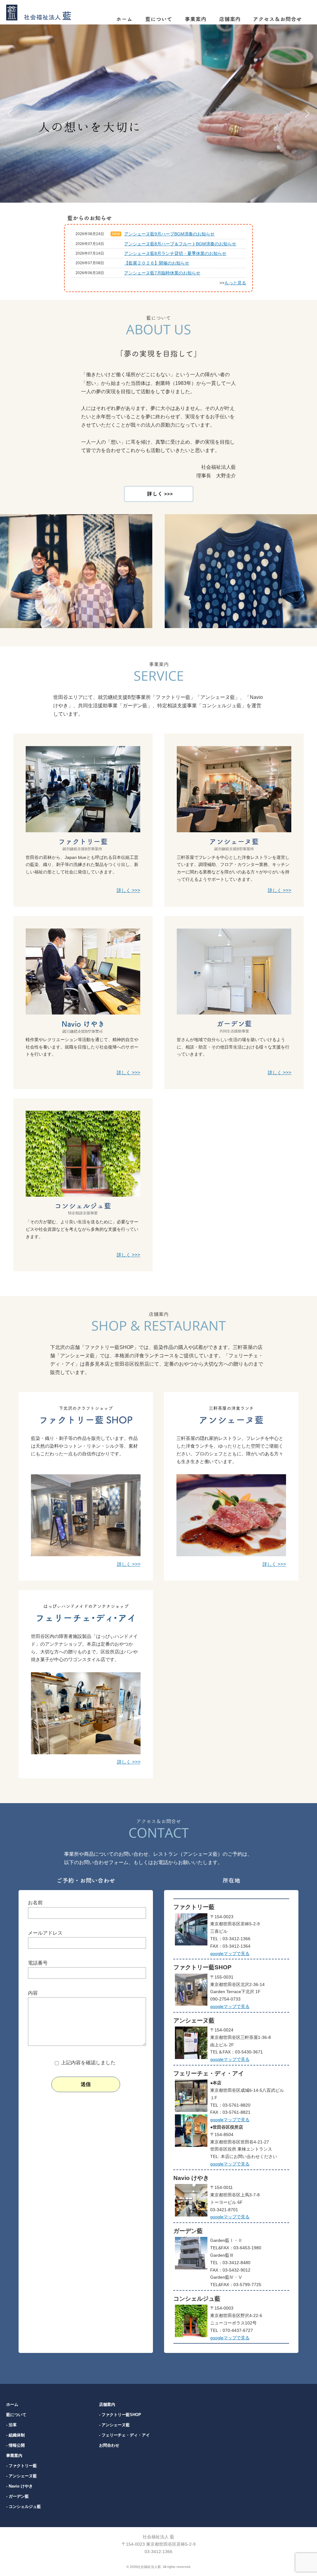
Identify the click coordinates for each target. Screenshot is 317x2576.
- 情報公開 (15, 2445)
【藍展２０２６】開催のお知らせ (157, 263)
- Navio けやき (20, 2486)
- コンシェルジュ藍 (24, 2507)
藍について (16, 2415)
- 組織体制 (15, 2435)
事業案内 (14, 2455)
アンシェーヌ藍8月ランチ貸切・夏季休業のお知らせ (175, 253)
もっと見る (235, 283)
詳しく (128, 890)
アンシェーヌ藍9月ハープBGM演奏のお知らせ (169, 234)
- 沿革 (11, 2425)
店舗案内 (107, 2404)
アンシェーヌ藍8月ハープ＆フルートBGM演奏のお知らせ (180, 244)
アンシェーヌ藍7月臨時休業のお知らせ (162, 273)
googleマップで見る (230, 1954)
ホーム (12, 2404)
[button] (10, 114)
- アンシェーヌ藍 (22, 2476)
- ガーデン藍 (17, 2496)
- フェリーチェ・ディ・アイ (124, 2435)
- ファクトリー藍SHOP (120, 2415)
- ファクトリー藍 (22, 2466)
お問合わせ (109, 2445)
